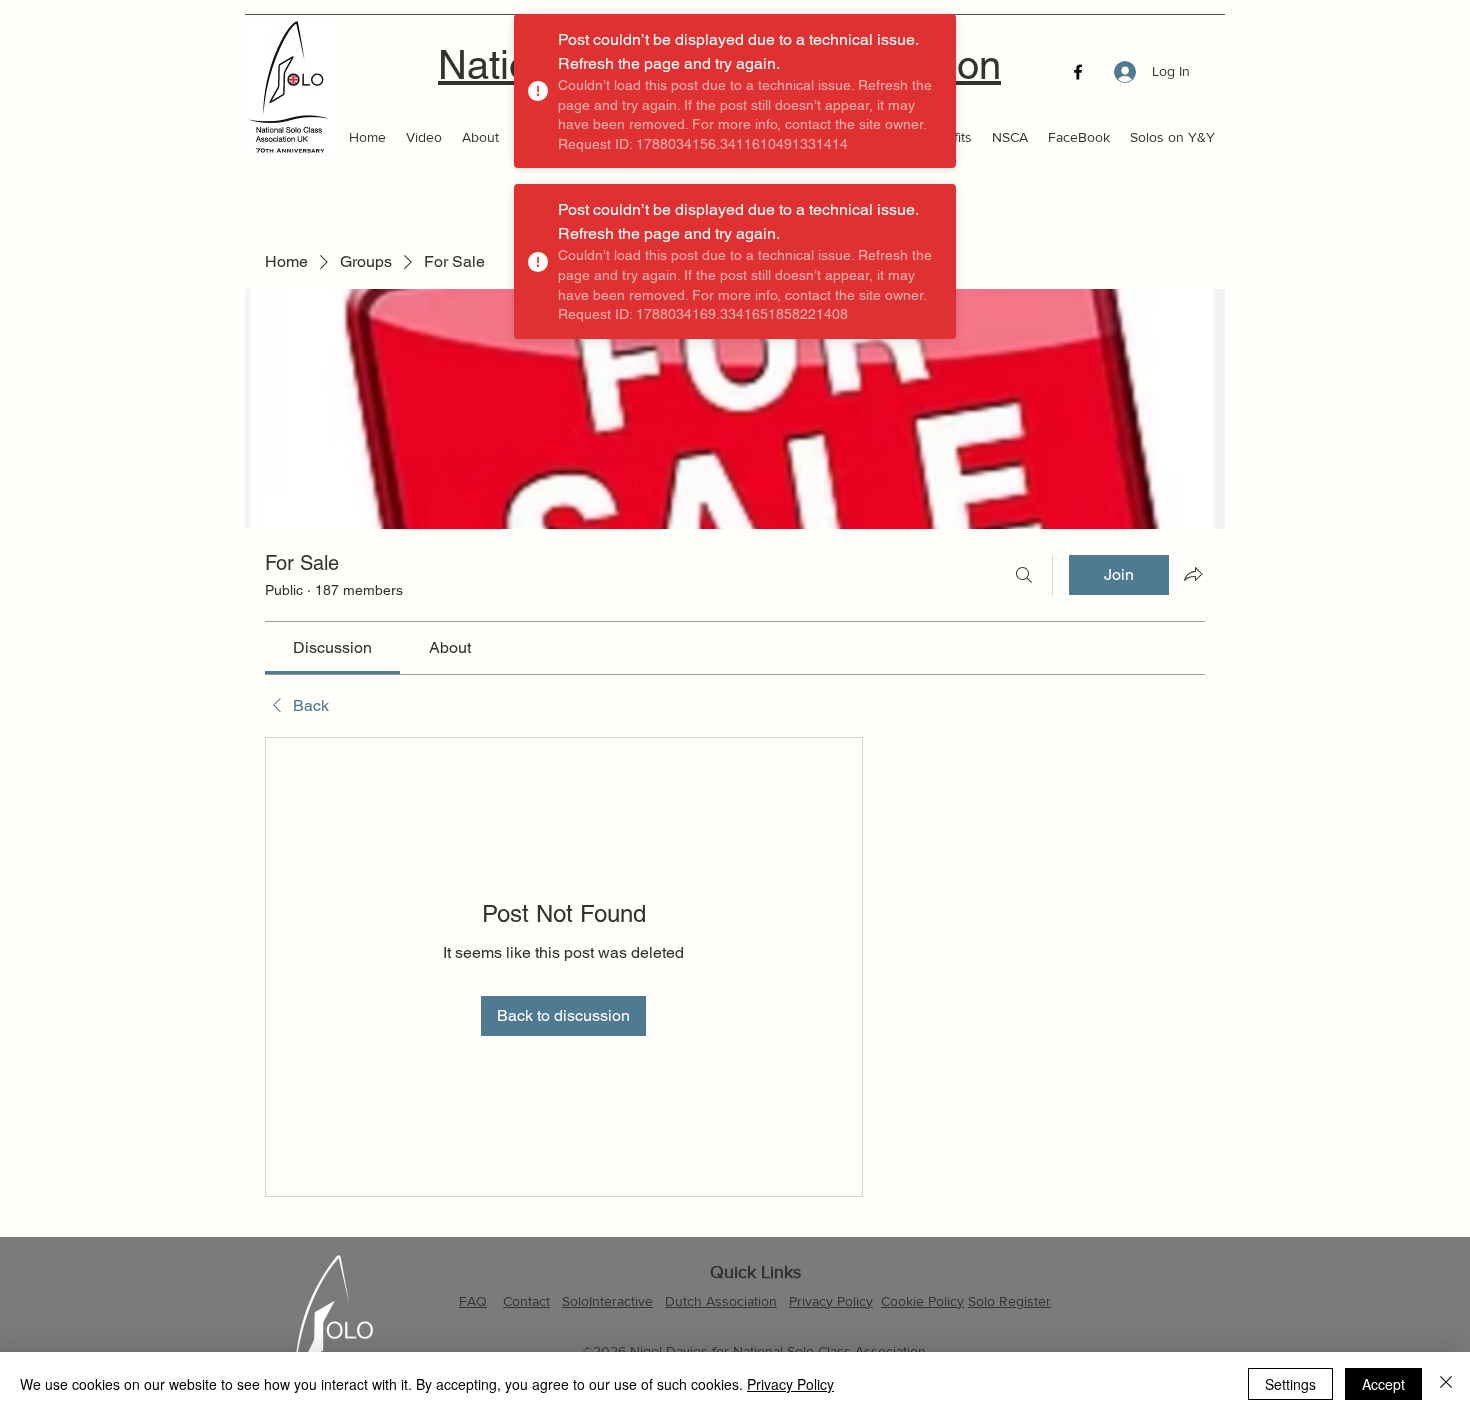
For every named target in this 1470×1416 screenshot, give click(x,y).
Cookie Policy (922, 1301)
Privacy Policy (831, 1301)
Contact (526, 1301)
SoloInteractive (607, 1301)
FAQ (473, 1301)
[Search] (1024, 575)
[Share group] (1193, 574)
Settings (1290, 1384)
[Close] (1446, 1384)
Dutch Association (721, 1301)
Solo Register (1009, 1301)
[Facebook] (1078, 72)
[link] (332, 647)
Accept (1383, 1384)
